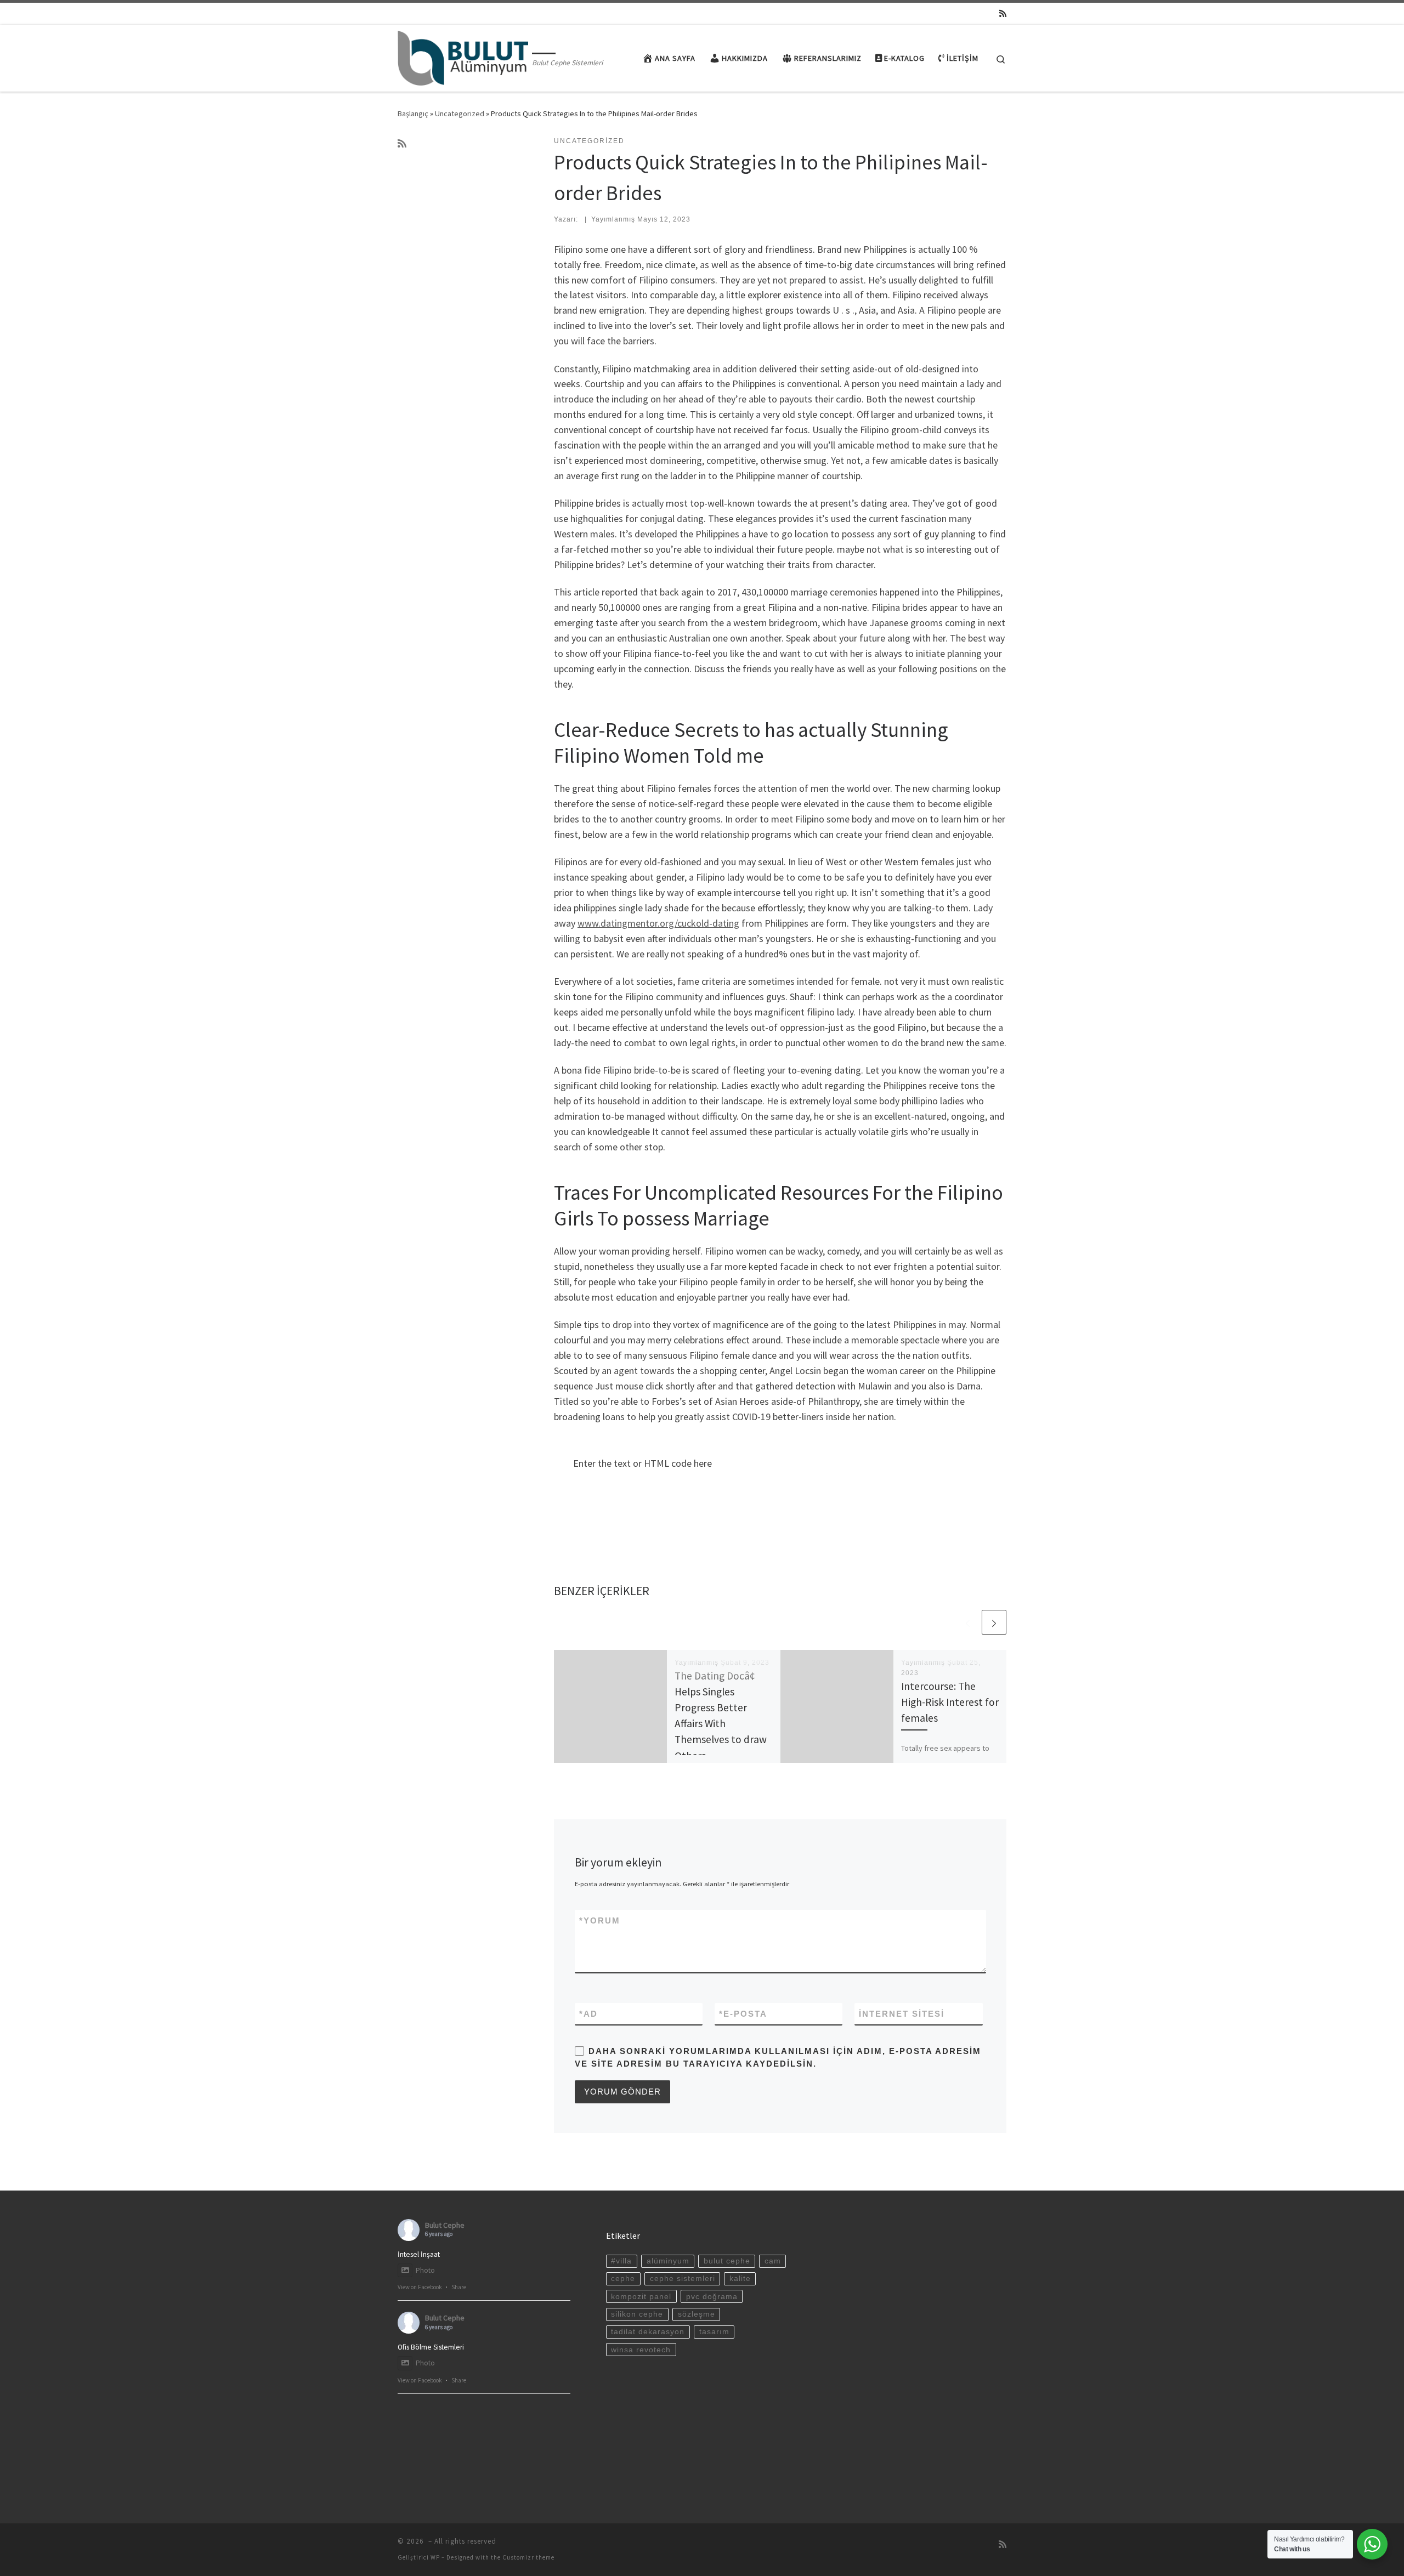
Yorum (600, 1920)
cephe (623, 2279)
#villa (621, 2261)
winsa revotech (641, 2350)
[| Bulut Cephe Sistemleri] (463, 56)
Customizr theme (528, 2557)
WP (435, 2557)
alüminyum (668, 2261)
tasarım (714, 2332)
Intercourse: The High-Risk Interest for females (950, 1702)
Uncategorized (460, 114)
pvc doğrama (712, 2297)
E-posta (743, 2014)
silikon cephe (637, 2314)
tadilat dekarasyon (648, 2332)
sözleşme (697, 2314)
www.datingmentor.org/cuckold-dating (658, 923)
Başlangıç (413, 114)
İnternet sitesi (902, 2014)
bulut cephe (727, 2261)
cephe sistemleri (683, 2279)
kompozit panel (641, 2297)
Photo (425, 2270)
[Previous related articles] (968, 1622)
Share (459, 2287)
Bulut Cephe (445, 2225)
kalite (740, 2279)
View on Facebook (420, 2287)
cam (773, 2261)
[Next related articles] (994, 1622)
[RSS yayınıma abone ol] (1003, 13)
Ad (588, 2014)
